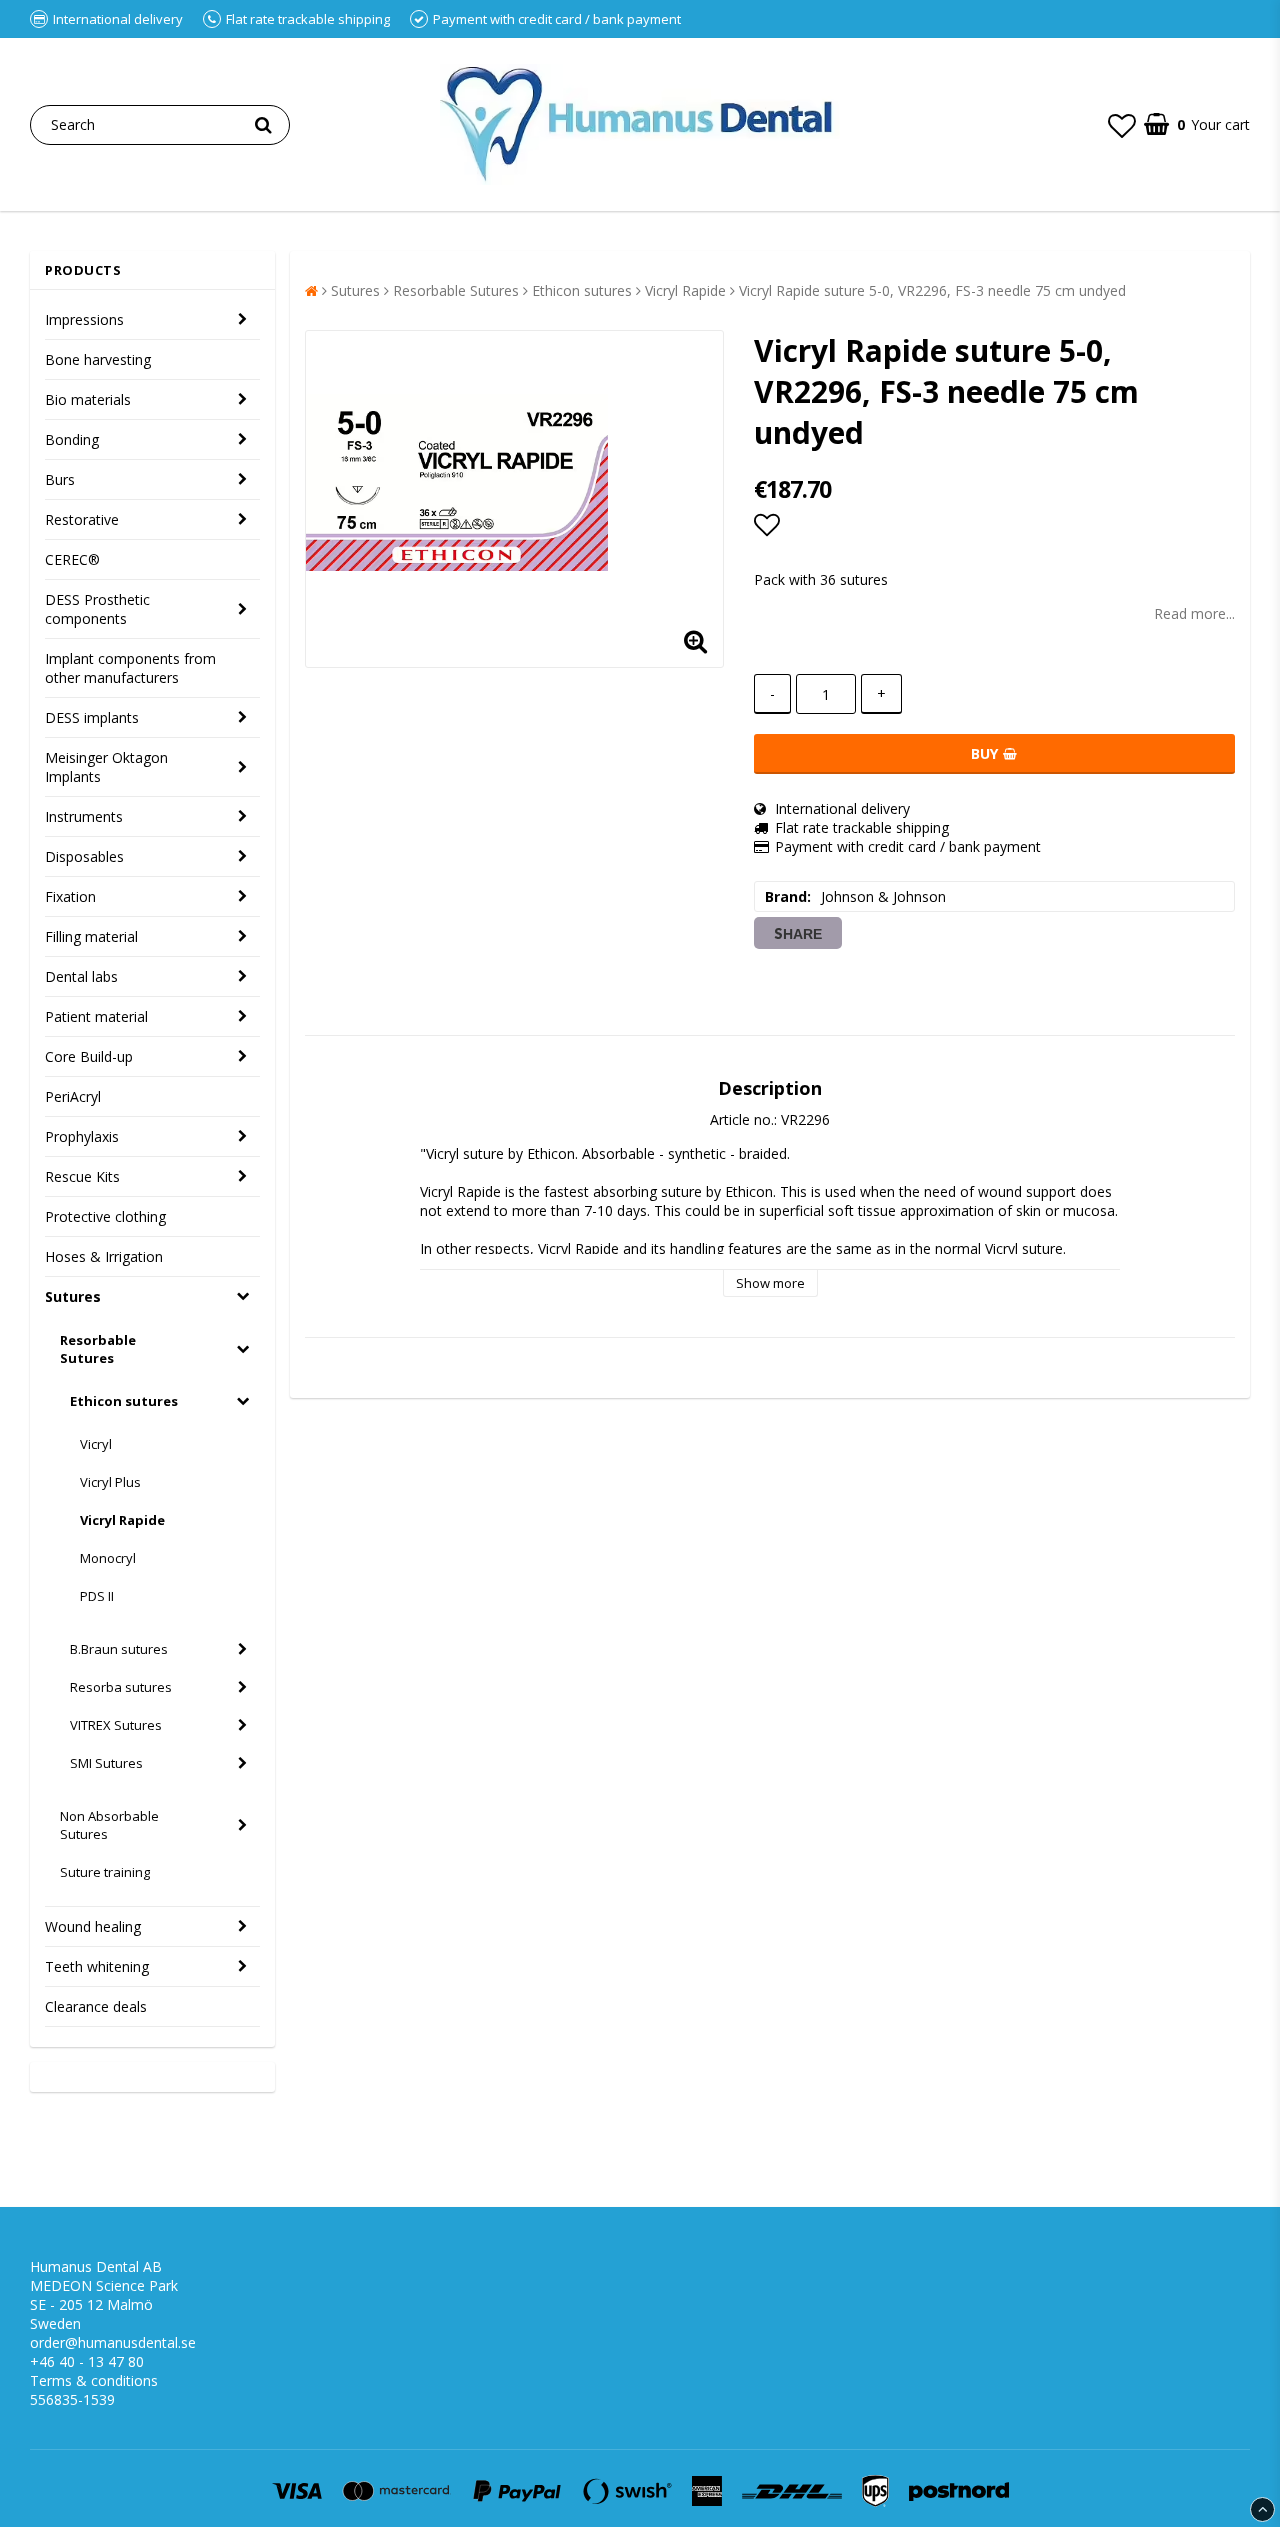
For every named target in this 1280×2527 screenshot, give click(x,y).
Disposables (84, 856)
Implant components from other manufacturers (130, 668)
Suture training (105, 1872)
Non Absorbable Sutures (109, 1825)
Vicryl (96, 1444)
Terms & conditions (94, 2380)
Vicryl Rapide (122, 1520)
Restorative (82, 519)
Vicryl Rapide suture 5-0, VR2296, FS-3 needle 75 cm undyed (932, 290)
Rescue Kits (82, 1176)
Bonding (72, 439)
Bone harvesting (98, 359)
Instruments (84, 816)
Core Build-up (89, 1056)
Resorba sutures (121, 1687)
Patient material (96, 1016)
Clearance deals (96, 2006)
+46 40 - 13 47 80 (87, 2361)
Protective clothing (105, 1216)
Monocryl (108, 1558)
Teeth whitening (97, 1966)
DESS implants (92, 717)
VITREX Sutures (116, 1725)
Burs (60, 479)
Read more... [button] (1194, 613)
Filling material (91, 936)
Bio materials (88, 399)
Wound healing (93, 1926)
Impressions (84, 319)
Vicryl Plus (110, 1482)
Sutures (73, 1296)
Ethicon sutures (124, 1401)
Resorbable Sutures (98, 1349)
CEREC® (72, 559)
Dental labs (81, 976)
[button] (1122, 125)
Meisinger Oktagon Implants (106, 767)
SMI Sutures (106, 1763)
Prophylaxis (82, 1136)
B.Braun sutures (119, 1649)
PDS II (97, 1596)
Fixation (70, 896)
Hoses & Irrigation (104, 1256)
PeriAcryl (73, 1096)
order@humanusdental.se (113, 2342)
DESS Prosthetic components (97, 609)
